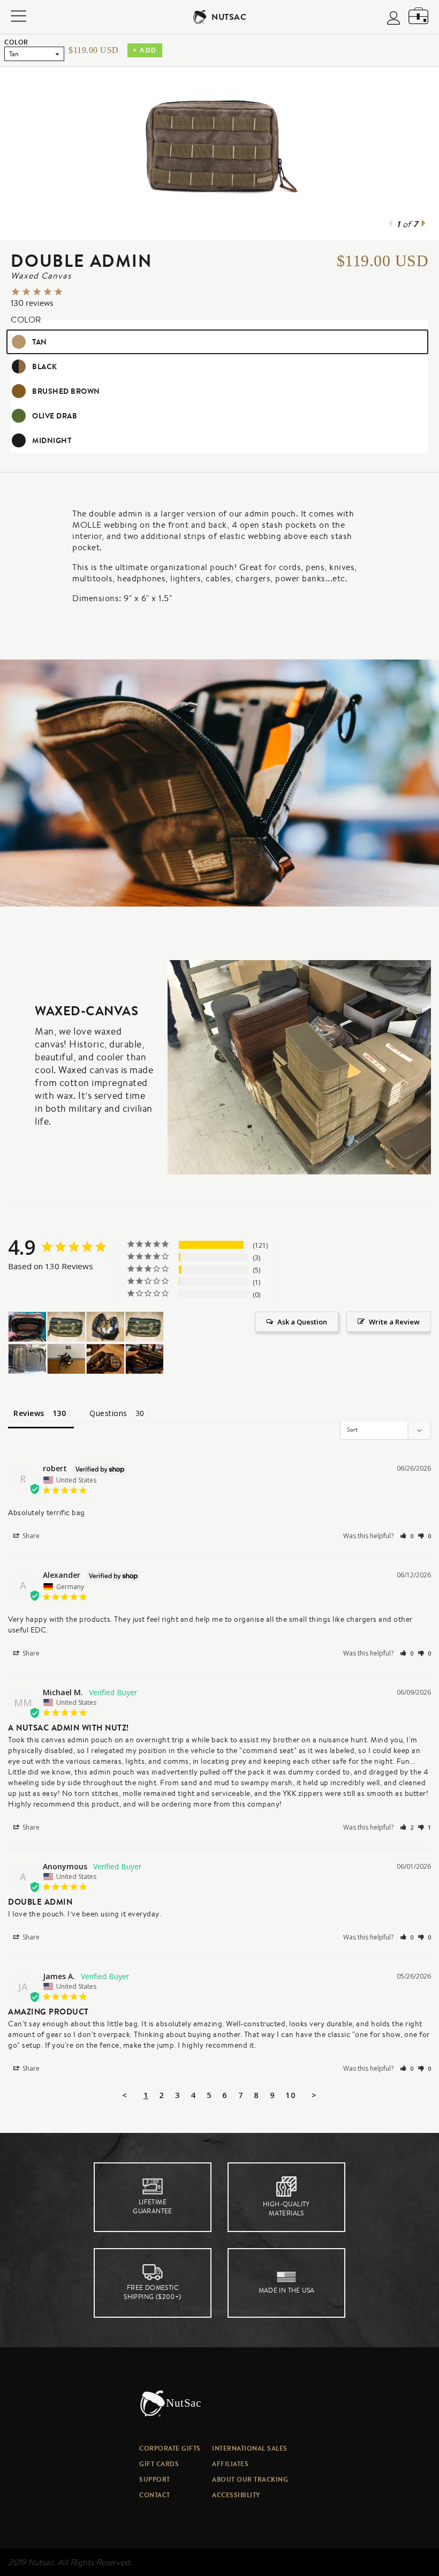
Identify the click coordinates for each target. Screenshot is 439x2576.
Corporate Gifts (170, 2448)
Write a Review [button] (394, 1322)
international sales (250, 2448)
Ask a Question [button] (302, 1322)
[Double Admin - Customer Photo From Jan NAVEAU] (105, 1359)
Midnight (52, 440)
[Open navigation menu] (18, 17)
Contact (155, 2495)
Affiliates (230, 2464)
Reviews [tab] (29, 1413)
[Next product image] (423, 224)
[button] (407, 1536)
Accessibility (236, 2495)
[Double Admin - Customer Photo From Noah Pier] (27, 1359)
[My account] (393, 19)
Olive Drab (55, 416)
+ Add (145, 50)
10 (290, 2095)
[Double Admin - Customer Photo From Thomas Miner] (27, 1327)
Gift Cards (159, 2464)
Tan (40, 342)
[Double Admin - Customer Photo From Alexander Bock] (66, 1327)
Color (16, 42)
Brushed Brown (66, 391)
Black (45, 366)
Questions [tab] (108, 1413)
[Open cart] (418, 17)
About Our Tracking (250, 2479)
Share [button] (30, 1536)
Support (155, 2479)
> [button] (314, 2095)
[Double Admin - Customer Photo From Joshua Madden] (66, 1359)
